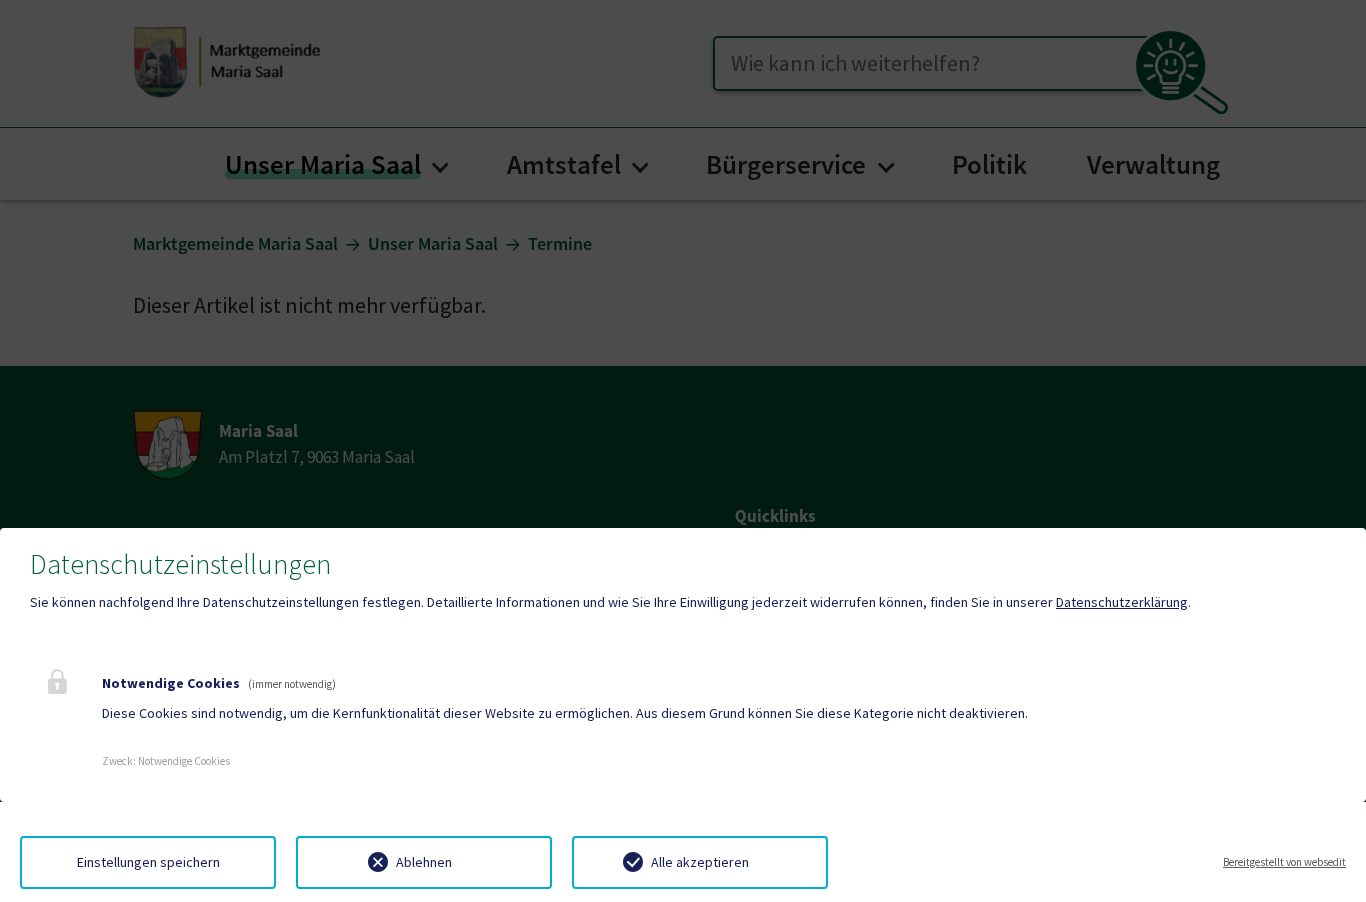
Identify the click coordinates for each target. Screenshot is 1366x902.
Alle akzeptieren (700, 862)
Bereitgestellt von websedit (1284, 862)
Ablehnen (424, 862)
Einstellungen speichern (148, 862)
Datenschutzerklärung (1122, 602)
